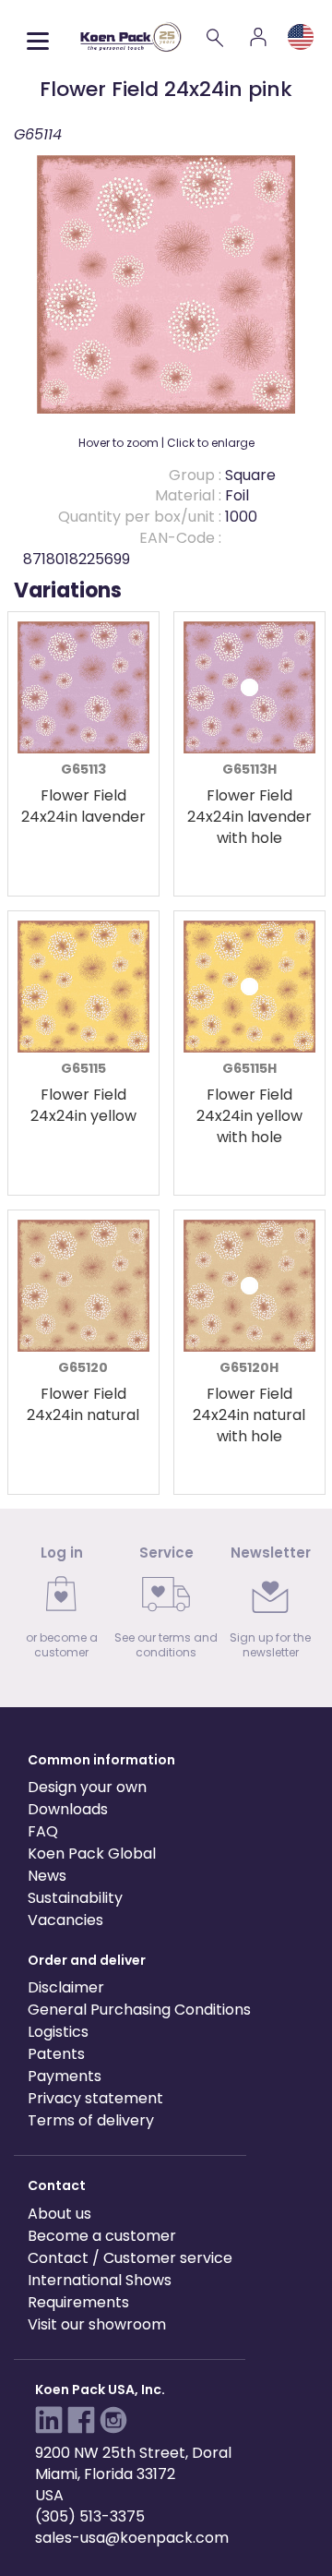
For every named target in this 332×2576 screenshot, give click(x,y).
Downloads (68, 1809)
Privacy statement (95, 2098)
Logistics (58, 2032)
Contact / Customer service (130, 2258)
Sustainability (75, 1898)
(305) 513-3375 (90, 2516)
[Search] (216, 37)
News (47, 1876)
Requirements (78, 2302)
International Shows (100, 2280)
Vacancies (65, 1920)
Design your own (87, 1787)
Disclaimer (66, 1987)
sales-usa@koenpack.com (132, 2538)
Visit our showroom (97, 2324)
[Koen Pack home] (131, 36)
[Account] (258, 37)
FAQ (43, 1831)
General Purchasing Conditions (139, 2010)
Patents (56, 2054)
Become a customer (102, 2236)
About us (59, 2214)
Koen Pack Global (92, 1854)
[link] (61, 1608)
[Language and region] (301, 37)
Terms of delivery (91, 2120)
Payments (65, 2076)
